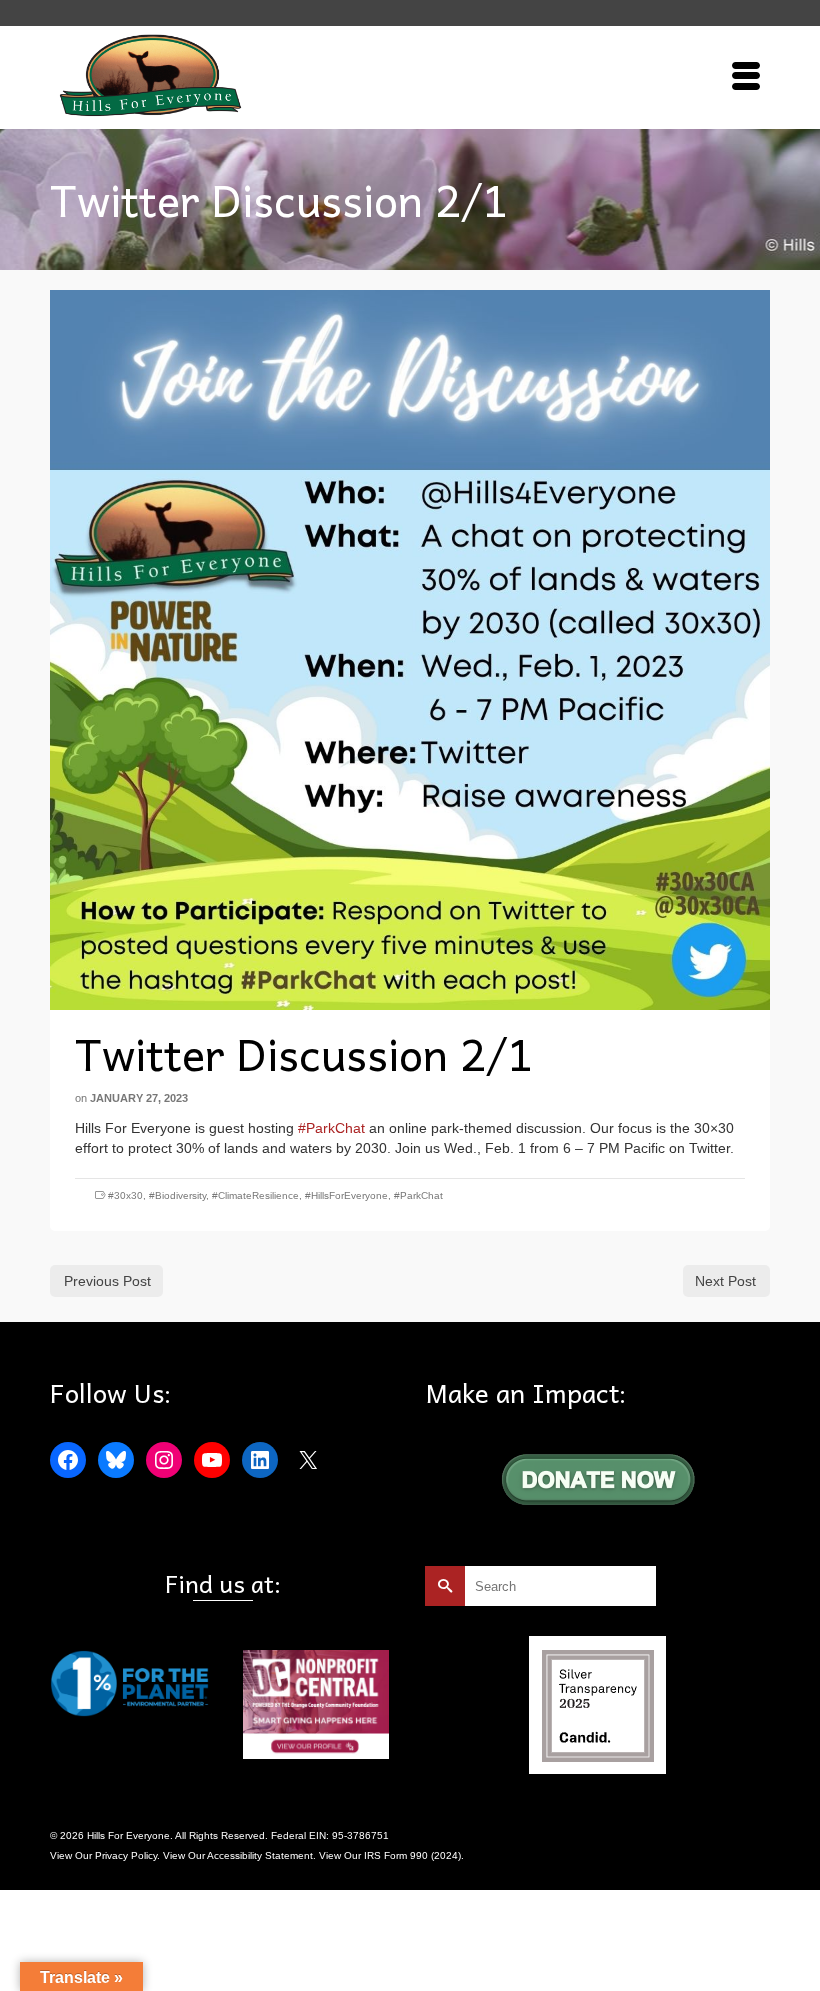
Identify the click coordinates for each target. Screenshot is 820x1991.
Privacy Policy (126, 1855)
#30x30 (125, 1195)
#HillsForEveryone (346, 1195)
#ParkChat (331, 1128)
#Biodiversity (177, 1195)
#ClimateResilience (255, 1195)
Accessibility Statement (260, 1855)
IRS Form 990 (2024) (412, 1855)
